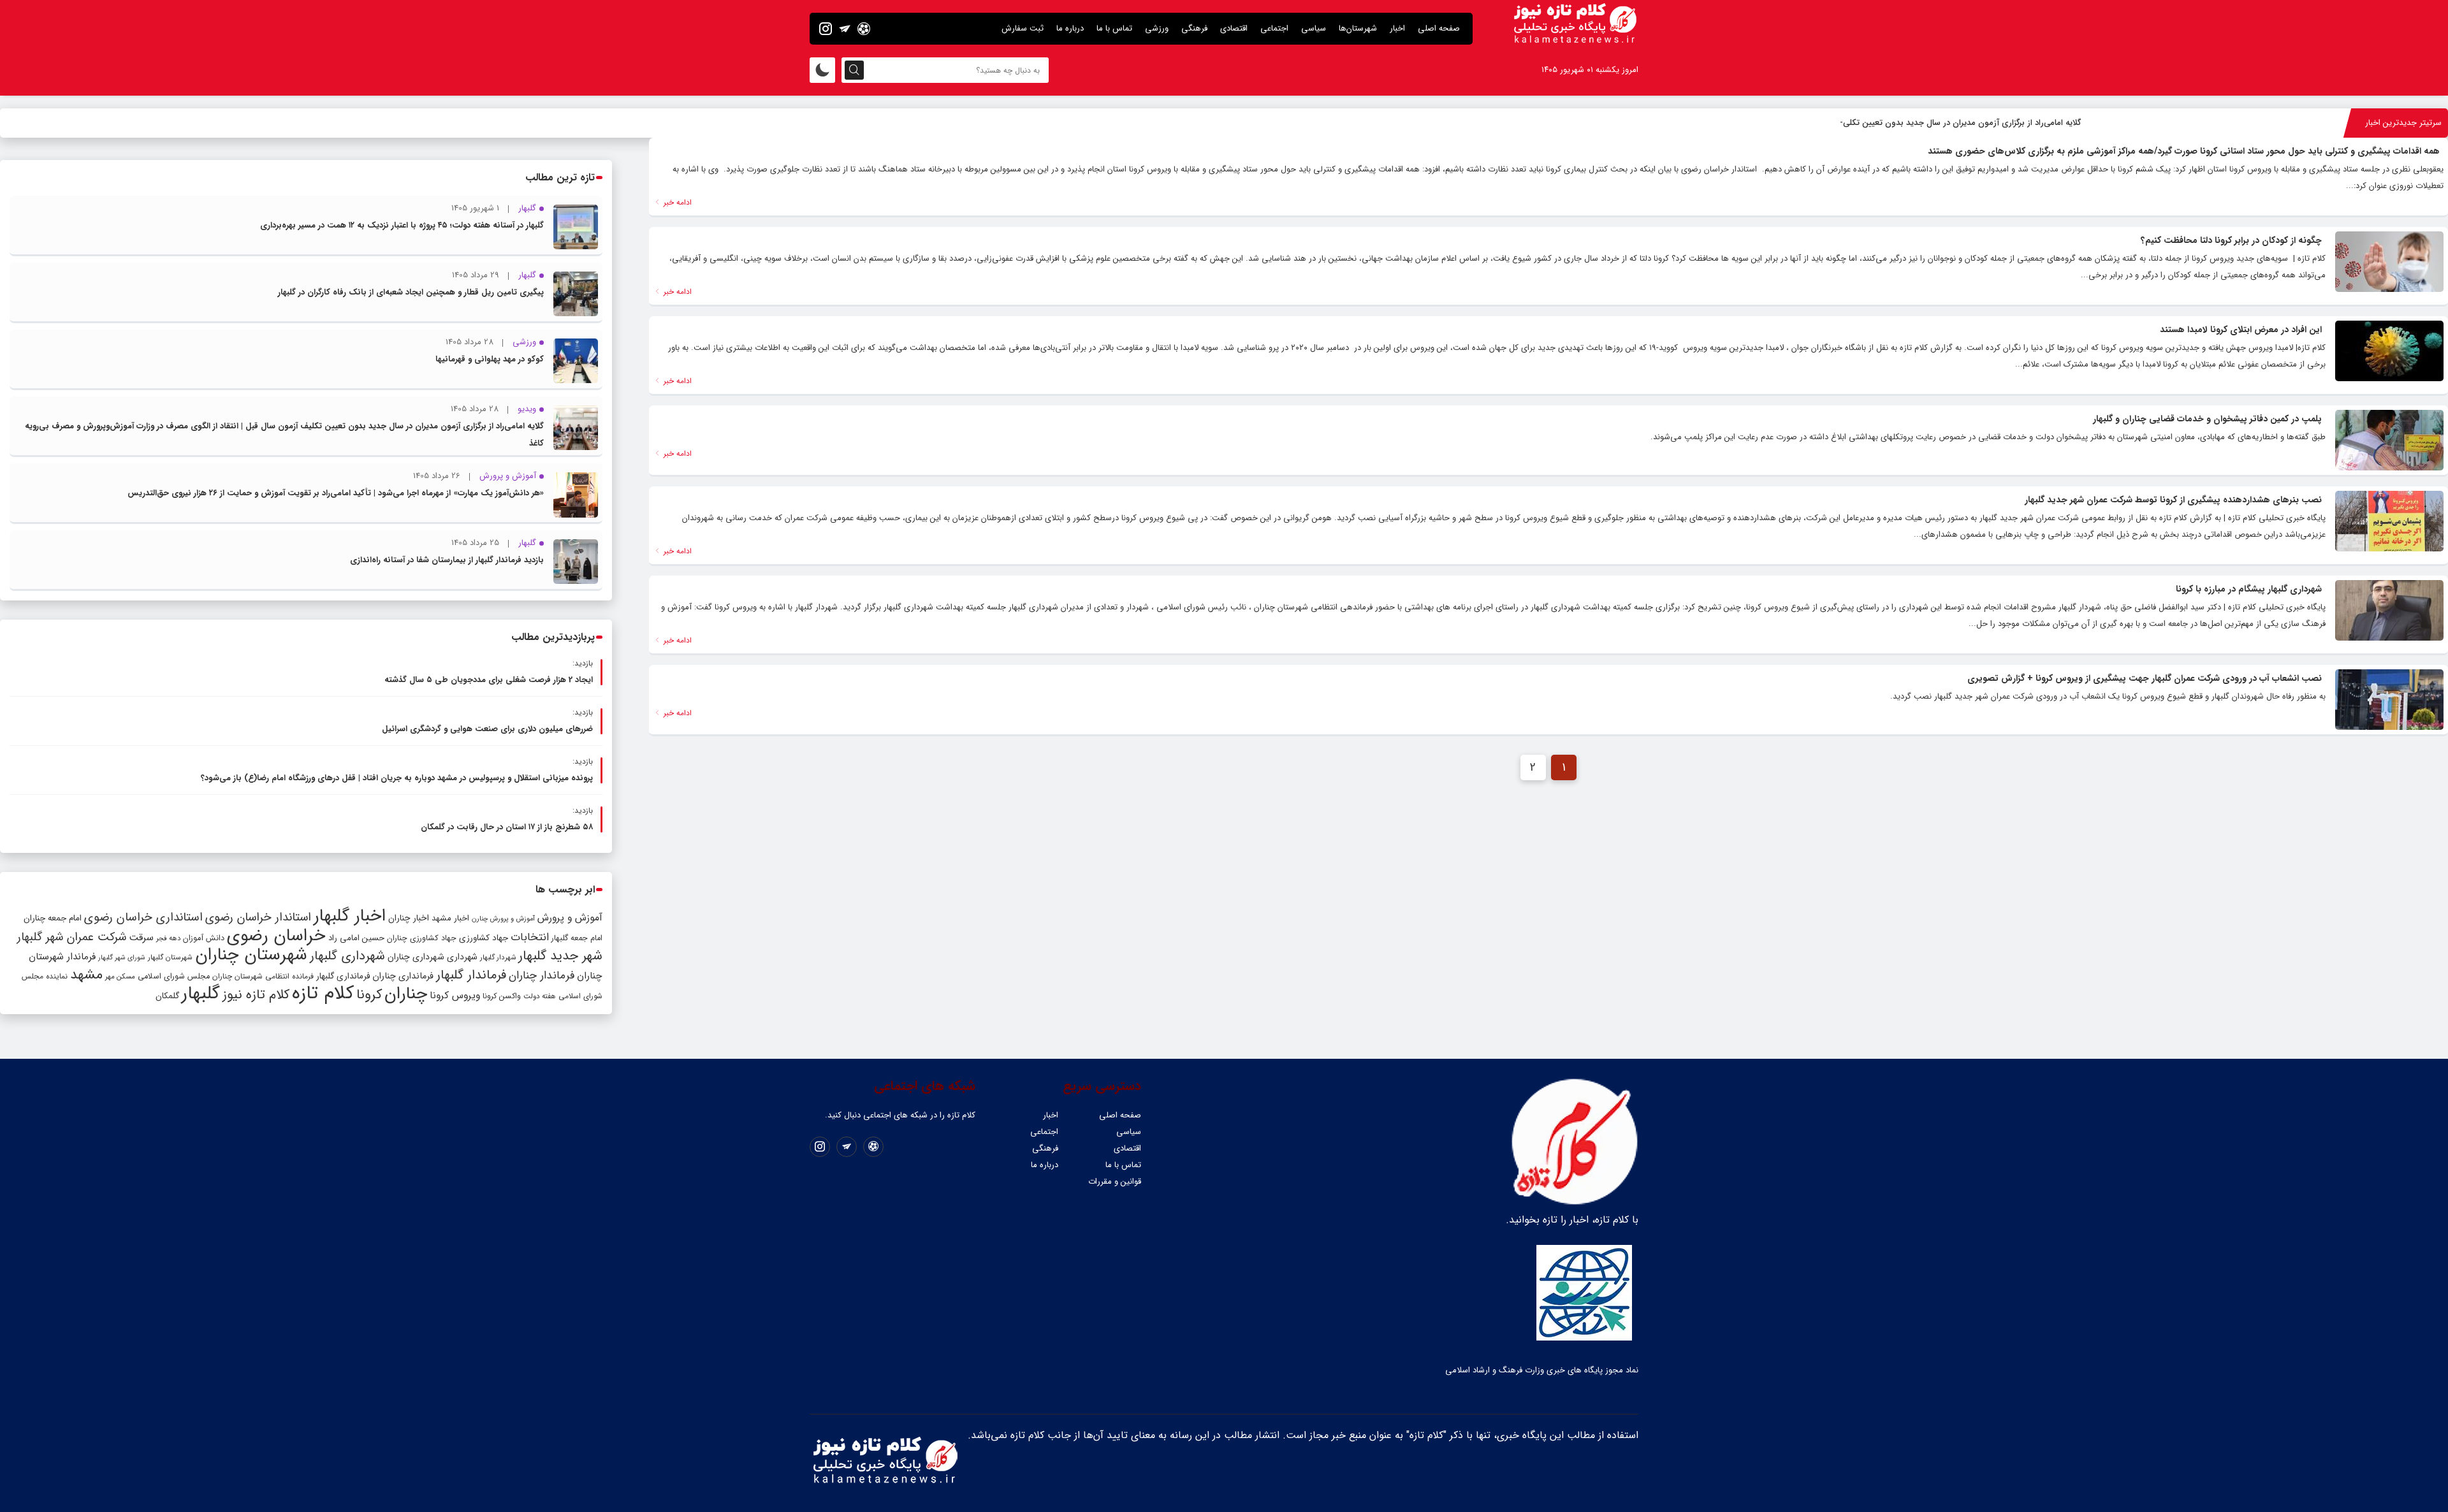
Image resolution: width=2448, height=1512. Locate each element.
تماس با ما (1114, 28)
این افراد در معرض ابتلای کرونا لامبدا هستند (2241, 330)
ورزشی (1157, 28)
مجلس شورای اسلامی (174, 977)
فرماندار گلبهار (471, 975)
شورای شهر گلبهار (122, 958)
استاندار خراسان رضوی (258, 918)
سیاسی (1314, 28)
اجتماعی (1274, 28)
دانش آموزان (204, 938)
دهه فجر (168, 938)
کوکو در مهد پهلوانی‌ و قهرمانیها (490, 359)
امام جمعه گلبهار (577, 938)
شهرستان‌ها (1358, 28)
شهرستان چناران (251, 955)
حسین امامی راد (356, 938)
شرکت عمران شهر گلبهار (72, 937)
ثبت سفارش (1023, 28)
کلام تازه (323, 993)
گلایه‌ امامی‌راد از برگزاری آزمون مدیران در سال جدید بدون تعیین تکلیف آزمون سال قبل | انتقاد (1920, 123)
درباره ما (1070, 28)
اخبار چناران (409, 918)
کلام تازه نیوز (256, 995)
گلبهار (201, 994)
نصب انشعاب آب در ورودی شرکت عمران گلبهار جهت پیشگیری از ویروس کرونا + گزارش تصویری (2145, 678)
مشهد (86, 975)
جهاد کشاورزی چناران (422, 938)
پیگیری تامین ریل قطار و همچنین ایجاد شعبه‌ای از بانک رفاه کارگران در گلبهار (411, 292)
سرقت (141, 938)
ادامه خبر (676, 202)
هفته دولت (540, 996)
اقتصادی (1234, 28)
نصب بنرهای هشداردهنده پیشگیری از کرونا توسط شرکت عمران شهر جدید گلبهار (2173, 500)
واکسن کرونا (502, 996)
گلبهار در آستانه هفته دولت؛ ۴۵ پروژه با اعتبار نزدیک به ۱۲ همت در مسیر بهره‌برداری (402, 225)
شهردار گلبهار (498, 957)
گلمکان (167, 996)
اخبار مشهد (450, 918)
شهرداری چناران (416, 957)
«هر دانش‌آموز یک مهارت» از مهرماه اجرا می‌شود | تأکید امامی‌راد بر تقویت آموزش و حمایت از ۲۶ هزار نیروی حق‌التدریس (336, 493)
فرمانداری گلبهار (343, 976)
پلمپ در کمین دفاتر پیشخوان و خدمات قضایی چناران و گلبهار (2207, 419)
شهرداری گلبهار (347, 956)
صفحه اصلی (1439, 28)
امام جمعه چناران (53, 918)
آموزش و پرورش (570, 918)
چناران (406, 994)
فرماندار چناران (542, 976)
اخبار (1397, 28)
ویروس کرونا (455, 995)
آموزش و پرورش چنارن (503, 919)
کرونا (369, 995)
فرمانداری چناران (403, 976)
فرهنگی (1194, 28)
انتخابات (530, 937)
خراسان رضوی (276, 936)
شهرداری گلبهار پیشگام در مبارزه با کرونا (2249, 589)
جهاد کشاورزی (484, 938)
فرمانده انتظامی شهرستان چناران (263, 976)
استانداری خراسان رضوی (143, 918)
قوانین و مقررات (1115, 1181)
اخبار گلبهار (350, 916)
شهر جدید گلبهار (560, 956)
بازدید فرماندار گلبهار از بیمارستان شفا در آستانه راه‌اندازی (447, 560)
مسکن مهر (120, 977)
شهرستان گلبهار (170, 957)
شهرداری (462, 957)
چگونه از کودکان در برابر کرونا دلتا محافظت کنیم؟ (2231, 240)
